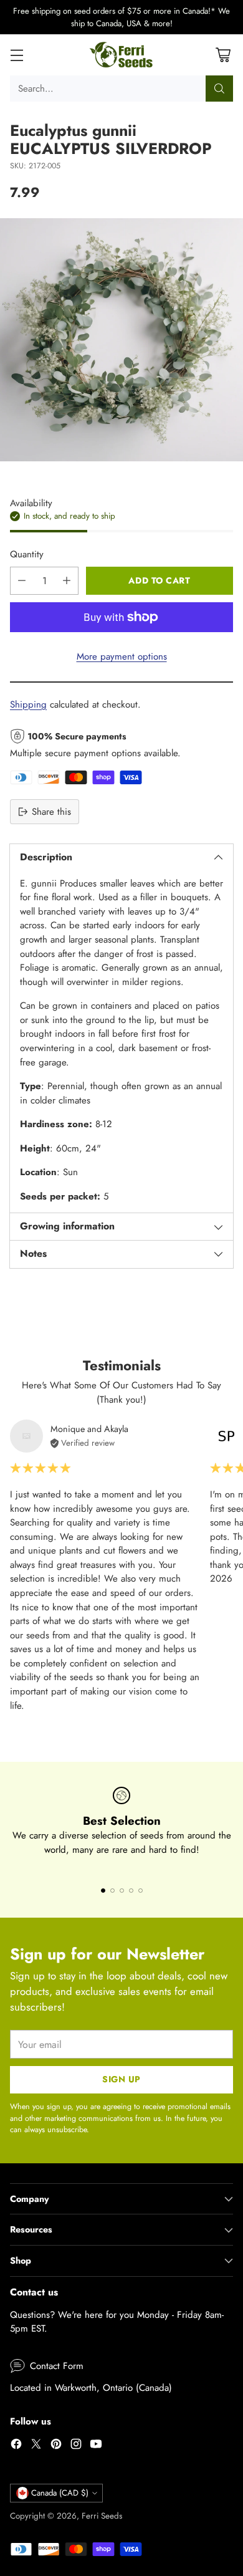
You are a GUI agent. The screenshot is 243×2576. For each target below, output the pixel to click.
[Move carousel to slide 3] (122, 1891)
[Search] (219, 89)
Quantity (27, 554)
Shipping (28, 704)
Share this (51, 812)
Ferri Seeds (102, 2516)
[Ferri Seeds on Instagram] (76, 2446)
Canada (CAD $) (60, 2493)
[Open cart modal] (223, 55)
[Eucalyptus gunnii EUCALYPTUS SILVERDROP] (121, 340)
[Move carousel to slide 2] (112, 1891)
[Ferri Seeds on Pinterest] (56, 2446)
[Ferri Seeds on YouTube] (96, 2446)
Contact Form (57, 2366)
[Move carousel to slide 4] (131, 1891)
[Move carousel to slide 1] (103, 1891)
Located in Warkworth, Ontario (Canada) (91, 2388)
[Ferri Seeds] (122, 55)
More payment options (122, 656)
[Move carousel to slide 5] (141, 1891)
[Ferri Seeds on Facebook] (16, 2446)
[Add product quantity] (67, 581)
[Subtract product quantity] (22, 581)
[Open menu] (17, 55)
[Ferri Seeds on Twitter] (36, 2446)
